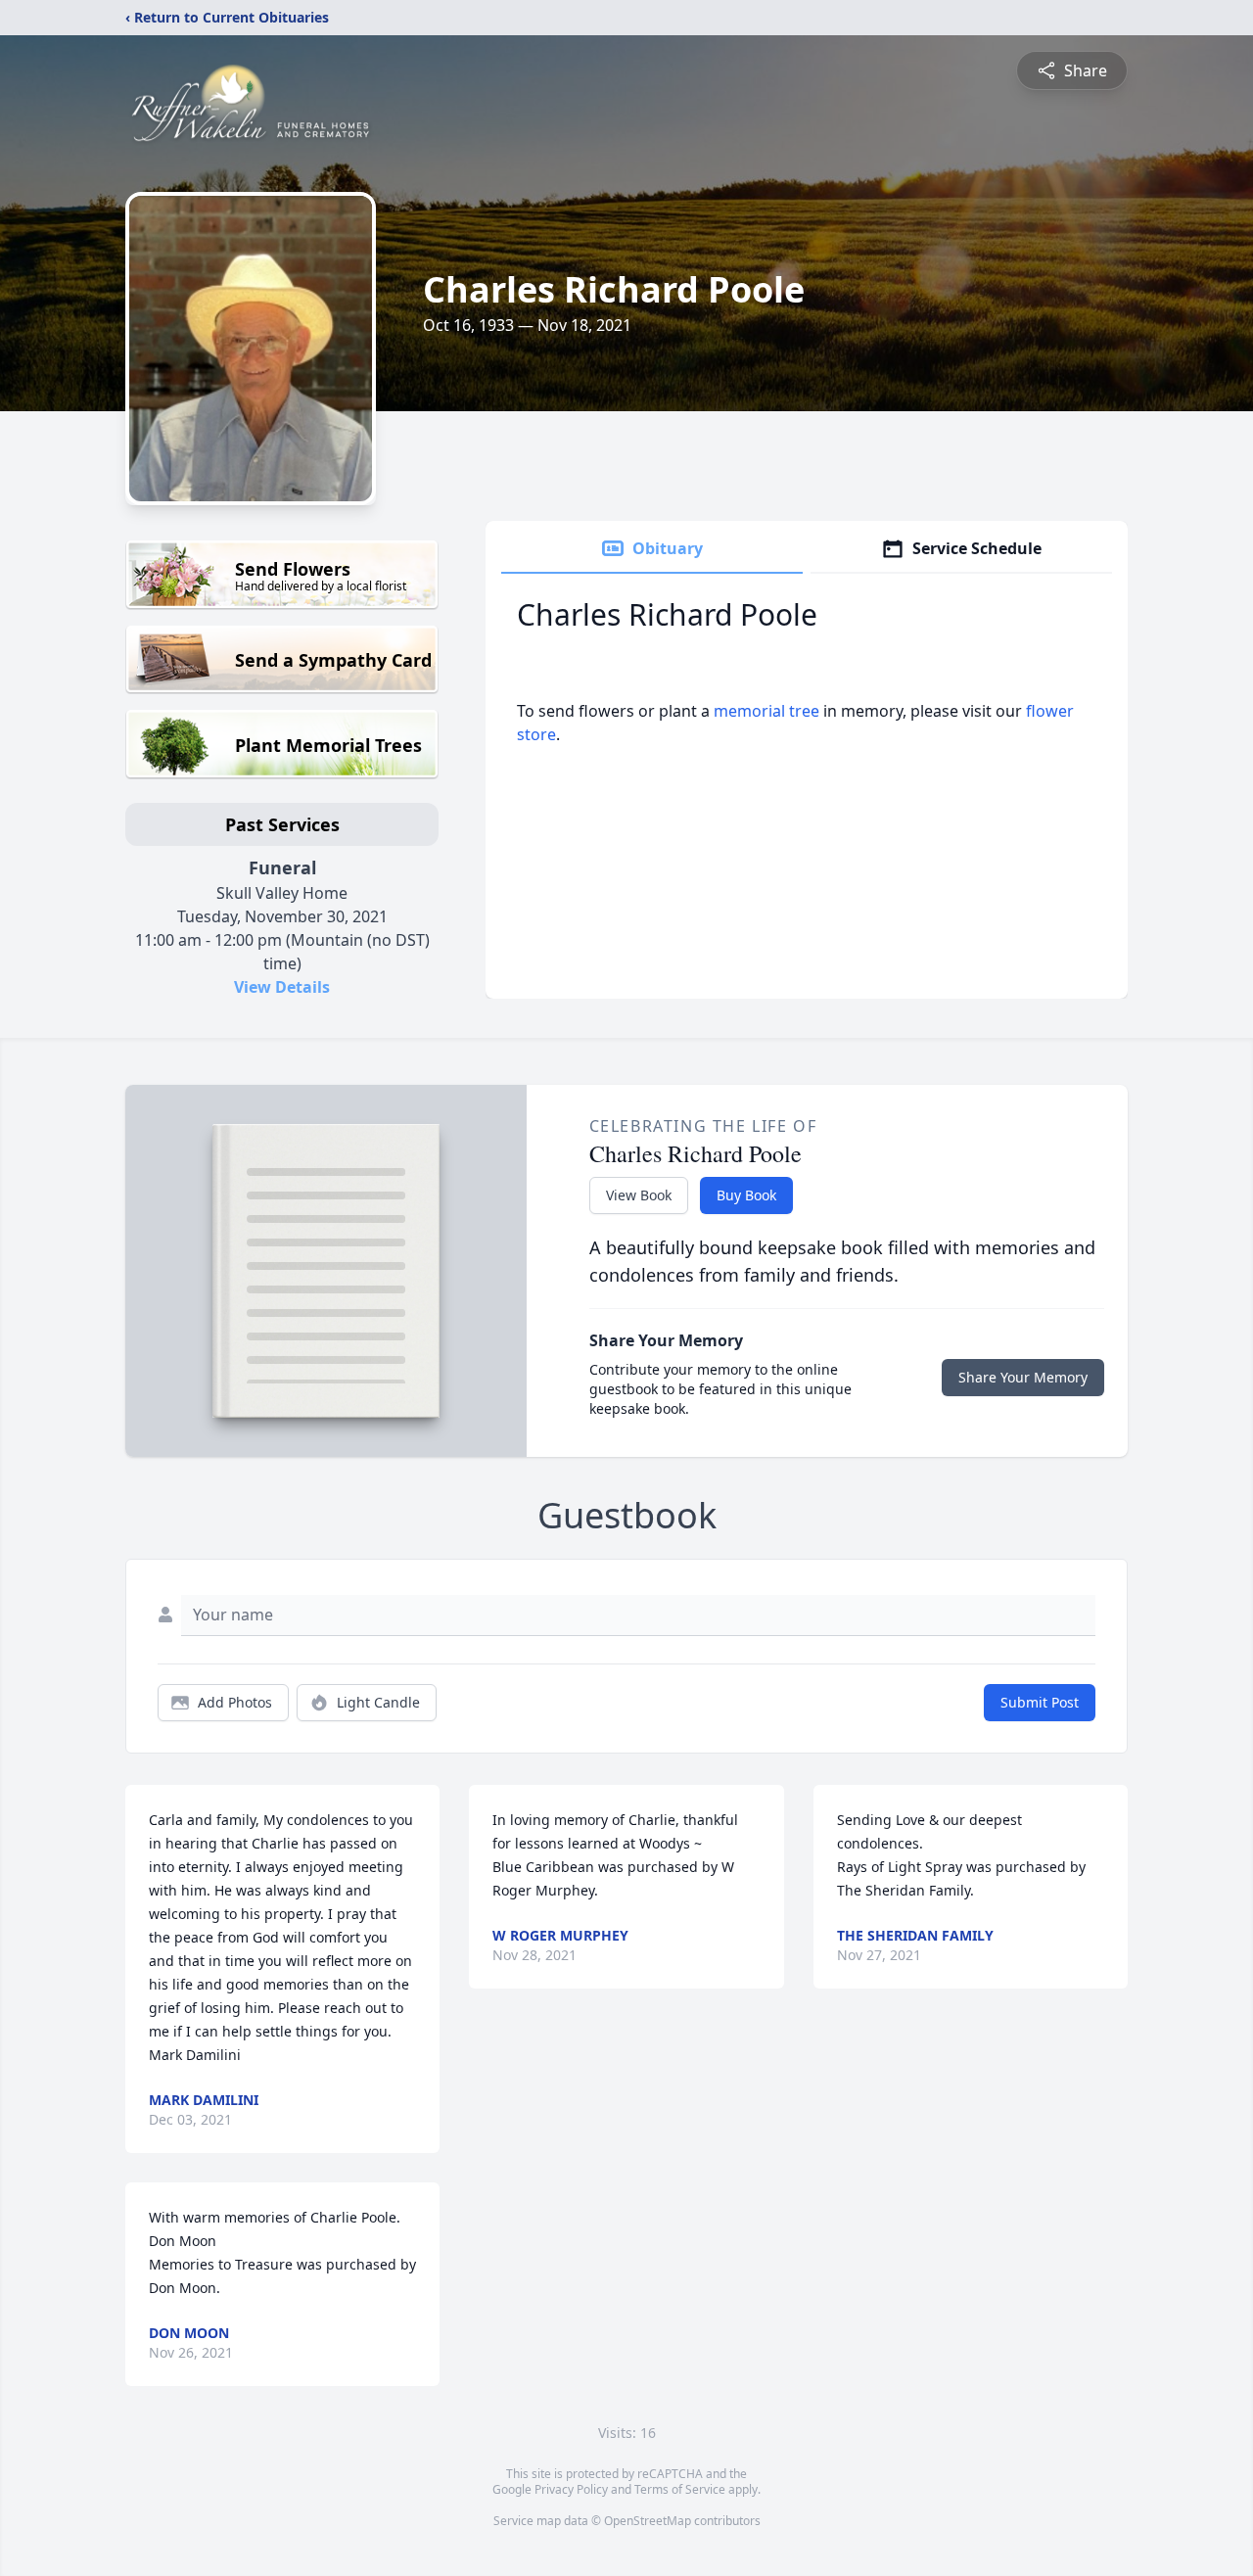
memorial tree (766, 711)
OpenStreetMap (648, 2521)
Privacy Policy (571, 2489)
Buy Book (746, 1195)
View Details (282, 987)
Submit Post (1040, 1702)
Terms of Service (680, 2489)
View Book (639, 1195)
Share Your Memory (1023, 1377)
